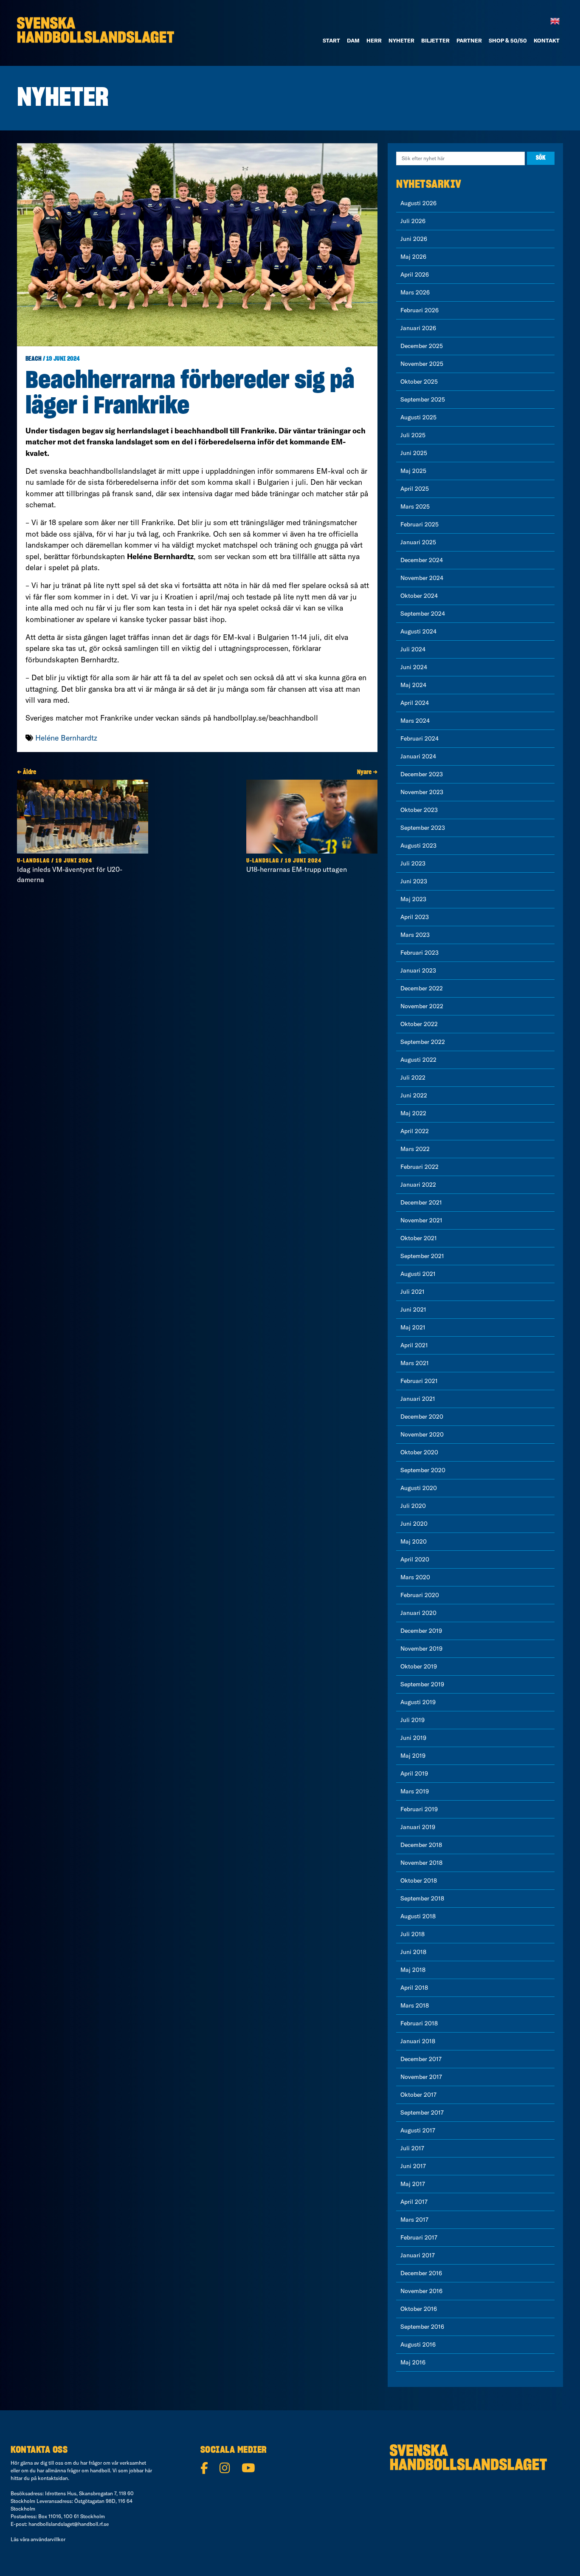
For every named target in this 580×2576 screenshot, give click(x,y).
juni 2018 (413, 1952)
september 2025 (423, 399)
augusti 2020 (419, 1488)
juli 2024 (413, 649)
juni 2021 (413, 1309)
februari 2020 (420, 1595)
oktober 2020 (419, 1452)
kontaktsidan (53, 2478)
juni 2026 (414, 239)
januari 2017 (418, 2255)
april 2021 (414, 1345)
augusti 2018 (418, 1916)
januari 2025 (418, 542)
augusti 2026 (418, 203)
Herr (374, 40)
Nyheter (401, 40)
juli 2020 (413, 1506)
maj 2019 (413, 1756)
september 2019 (422, 1684)
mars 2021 (415, 1363)
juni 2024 (414, 667)
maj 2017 (413, 2184)
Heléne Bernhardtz (66, 738)
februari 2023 (420, 953)
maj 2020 (414, 1541)
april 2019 (414, 1773)
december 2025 (422, 346)
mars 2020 (415, 1577)
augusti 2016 (418, 2344)
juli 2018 (412, 1934)
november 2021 (421, 1220)
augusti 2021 (418, 1274)
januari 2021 (418, 1399)
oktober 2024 (419, 596)
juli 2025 (413, 435)
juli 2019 (412, 1720)
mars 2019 (415, 1791)
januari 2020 (418, 1613)
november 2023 (422, 792)
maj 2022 (413, 1113)
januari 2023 (418, 970)
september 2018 (422, 1898)
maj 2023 (413, 899)
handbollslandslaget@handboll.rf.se (69, 2524)
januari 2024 (418, 756)
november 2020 (422, 1434)
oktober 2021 (419, 1238)
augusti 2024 (418, 631)
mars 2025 (415, 506)
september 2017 (422, 2112)
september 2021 (422, 1256)
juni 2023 (414, 881)
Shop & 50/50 (508, 40)
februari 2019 (419, 1809)
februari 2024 (420, 738)
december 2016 (421, 2273)
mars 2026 (415, 292)
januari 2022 (418, 1185)
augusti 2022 (418, 1060)
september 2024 (423, 614)
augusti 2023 (418, 845)
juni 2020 (414, 1524)
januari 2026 (418, 328)
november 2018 (421, 1863)
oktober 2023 (419, 810)
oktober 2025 (419, 382)
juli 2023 (413, 863)
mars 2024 (415, 721)
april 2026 (415, 274)
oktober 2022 (419, 1024)
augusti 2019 (418, 1702)
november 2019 (421, 1649)
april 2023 (415, 917)
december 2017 (421, 2059)
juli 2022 (413, 1077)
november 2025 (422, 364)
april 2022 (415, 1131)
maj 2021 (413, 1327)
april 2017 (414, 2202)
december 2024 (422, 560)
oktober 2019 (419, 1666)
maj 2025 (413, 471)
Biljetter (435, 40)
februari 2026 (420, 310)
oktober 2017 (418, 2095)
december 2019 (421, 1631)
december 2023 (422, 774)
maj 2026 (413, 257)
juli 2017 (412, 2148)
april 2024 (415, 703)
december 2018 (421, 1845)
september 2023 (423, 828)
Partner (469, 40)
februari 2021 (419, 1381)
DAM (353, 40)
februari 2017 (419, 2237)
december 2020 (422, 1417)
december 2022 (422, 988)
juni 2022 (414, 1095)
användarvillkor (48, 2539)
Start (331, 40)
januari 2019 (418, 1827)
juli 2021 (412, 1292)
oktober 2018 (419, 1880)
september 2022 (423, 1042)
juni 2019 (413, 1738)
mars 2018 (415, 2005)
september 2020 (423, 1470)
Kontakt (547, 40)
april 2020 (415, 1559)
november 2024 (422, 578)
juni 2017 (413, 2166)
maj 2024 (413, 685)
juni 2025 (414, 453)
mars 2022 (415, 1149)
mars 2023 (415, 935)
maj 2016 (413, 2362)
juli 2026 (413, 221)
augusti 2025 (418, 417)
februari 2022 (420, 1167)
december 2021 (421, 1202)
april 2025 (415, 489)
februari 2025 (420, 524)
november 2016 (421, 2291)
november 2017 (421, 2077)
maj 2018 (413, 1970)
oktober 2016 (419, 2309)
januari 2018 (418, 2041)
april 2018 (414, 1988)
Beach (34, 359)
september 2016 (422, 2327)
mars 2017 (414, 2220)
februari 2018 (419, 2023)
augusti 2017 (418, 2130)
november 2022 (422, 1006)
